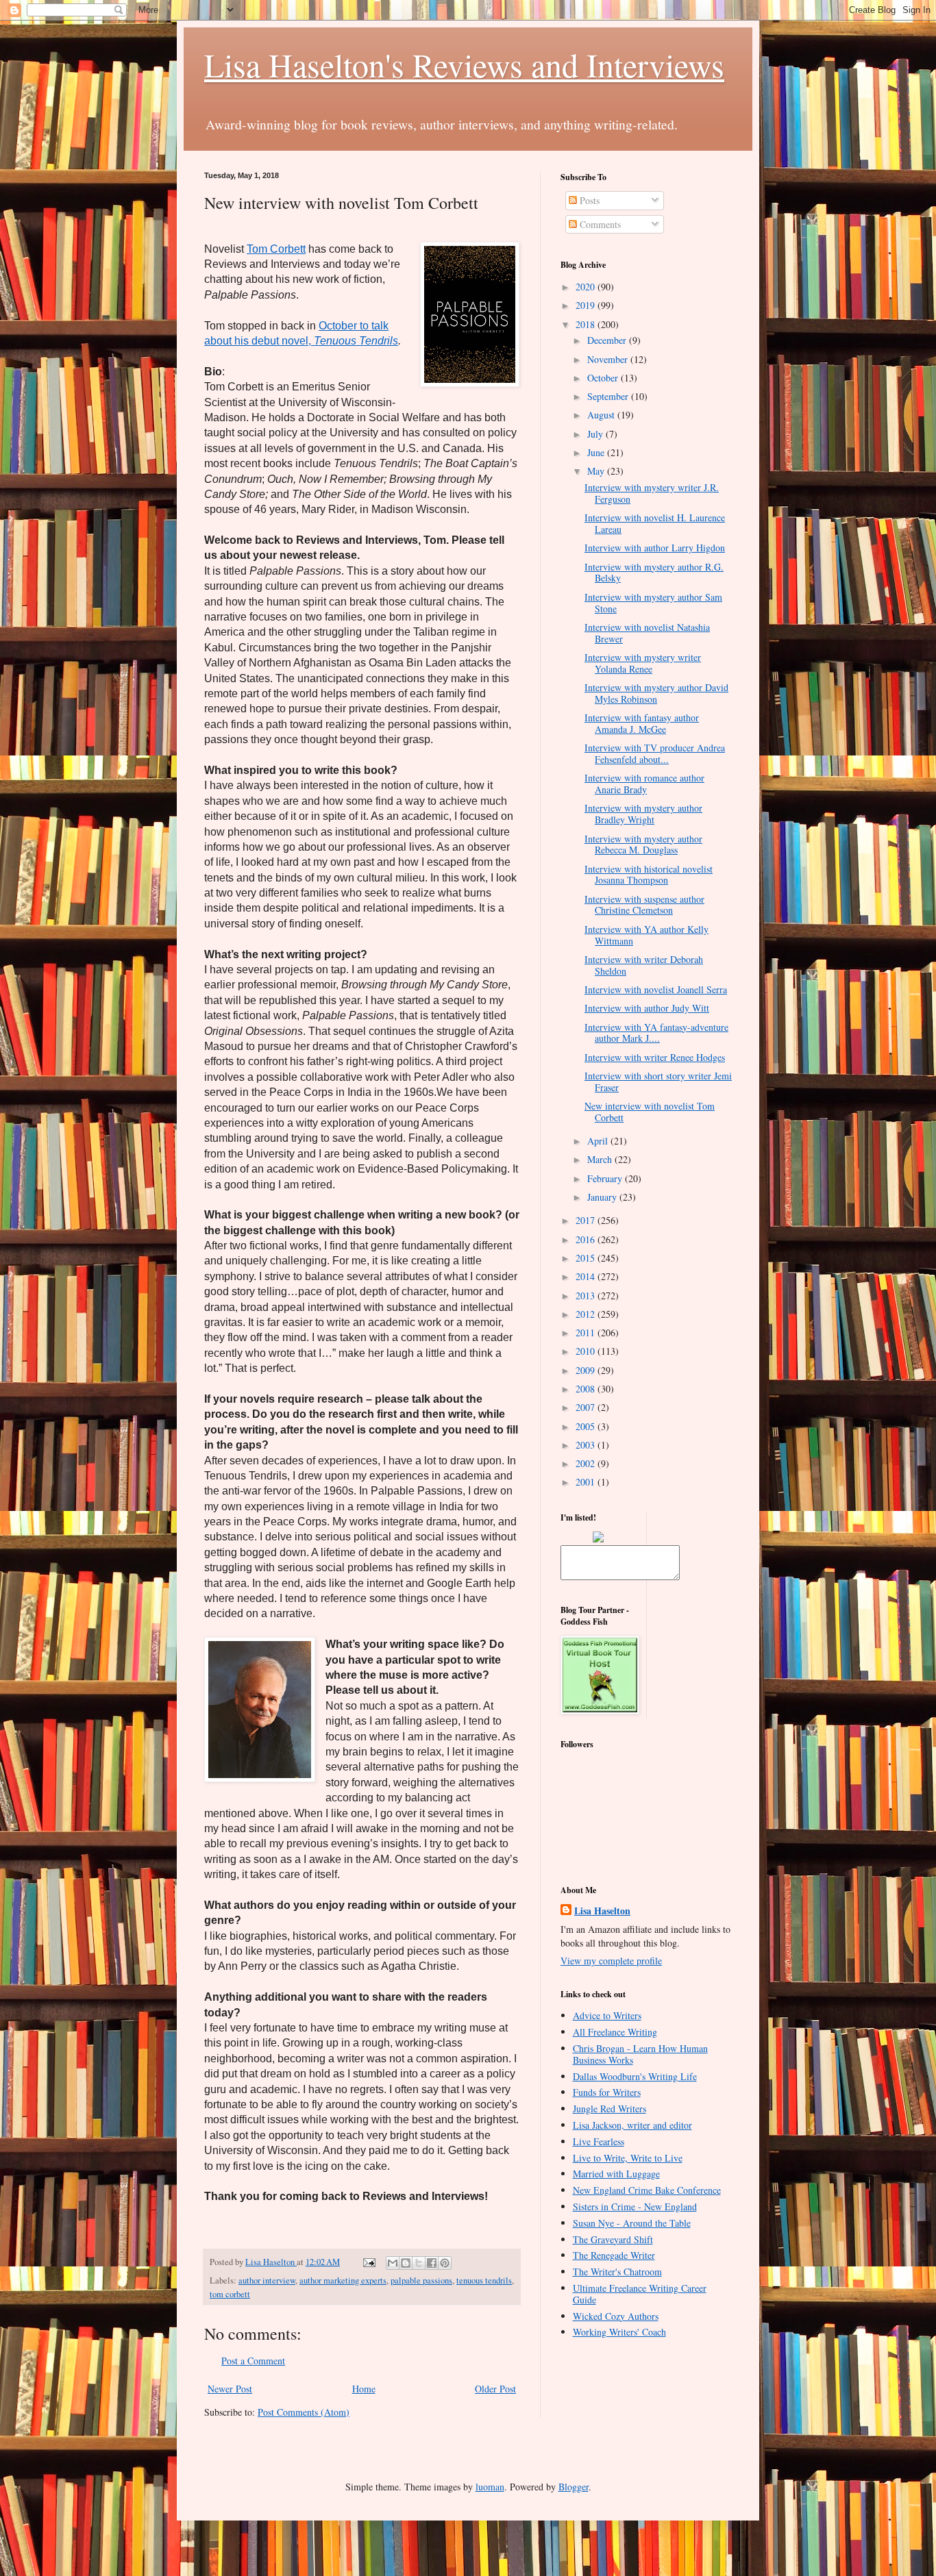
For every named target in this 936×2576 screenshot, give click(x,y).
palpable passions (421, 2280)
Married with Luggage (616, 2174)
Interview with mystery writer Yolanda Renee (643, 663)
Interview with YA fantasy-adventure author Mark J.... (656, 1033)
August (602, 415)
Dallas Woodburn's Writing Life (635, 2076)
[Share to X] (419, 2263)
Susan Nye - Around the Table (632, 2223)
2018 (587, 324)
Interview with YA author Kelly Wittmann (646, 935)
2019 (587, 305)
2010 (587, 1351)
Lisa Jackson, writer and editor (632, 2125)
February (606, 1178)
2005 (587, 1426)
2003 (587, 1445)
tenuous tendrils (484, 2280)
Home (364, 2389)
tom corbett (230, 2294)
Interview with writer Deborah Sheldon (644, 965)
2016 (587, 1239)
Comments (599, 224)
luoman (490, 2487)
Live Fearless (599, 2141)
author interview (267, 2280)
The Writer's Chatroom (617, 2272)
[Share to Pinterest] (445, 2263)
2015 (587, 1258)
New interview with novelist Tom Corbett (650, 1112)
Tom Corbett (276, 249)
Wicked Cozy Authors (616, 2316)
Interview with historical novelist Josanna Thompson (649, 875)
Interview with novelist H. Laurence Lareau (655, 523)
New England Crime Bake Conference (647, 2190)
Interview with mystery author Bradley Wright (643, 814)
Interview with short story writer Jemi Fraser (658, 1081)
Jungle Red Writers (609, 2109)
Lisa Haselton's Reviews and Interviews (464, 64)
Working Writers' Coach (619, 2332)
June (597, 452)
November (609, 359)
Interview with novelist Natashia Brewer (647, 633)
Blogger (574, 2487)
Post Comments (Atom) (304, 2412)
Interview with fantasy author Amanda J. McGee (642, 723)
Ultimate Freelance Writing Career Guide (640, 2294)
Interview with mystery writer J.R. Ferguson (652, 493)
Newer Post (230, 2389)
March (601, 1159)
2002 (587, 1463)
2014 (587, 1276)
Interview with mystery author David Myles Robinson (656, 693)
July (596, 434)
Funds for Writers (607, 2092)
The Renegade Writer (614, 2255)
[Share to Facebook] (432, 2263)
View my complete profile (611, 1961)
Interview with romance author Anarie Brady (644, 784)
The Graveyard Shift (613, 2239)
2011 (587, 1333)
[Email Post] (368, 2262)
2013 (587, 1296)
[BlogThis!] (406, 2263)
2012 (587, 1314)
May (597, 471)
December (608, 340)
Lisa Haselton (271, 2262)
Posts (588, 200)
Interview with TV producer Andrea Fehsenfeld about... (655, 753)
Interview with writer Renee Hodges (655, 1057)
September (609, 396)
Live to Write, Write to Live (628, 2158)
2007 (587, 1407)
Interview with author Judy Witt (647, 1008)
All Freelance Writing (615, 2032)
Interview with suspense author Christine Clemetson (644, 905)
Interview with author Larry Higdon (655, 548)
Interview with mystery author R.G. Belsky (654, 573)
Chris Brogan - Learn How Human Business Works (640, 2054)
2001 (587, 1482)
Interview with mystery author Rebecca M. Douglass (643, 845)
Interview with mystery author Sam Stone (653, 603)
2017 (587, 1220)
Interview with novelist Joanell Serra (656, 989)
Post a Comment (253, 2361)
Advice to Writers (607, 2015)
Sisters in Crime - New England (635, 2206)
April (599, 1141)
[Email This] (393, 2263)
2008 (587, 1389)
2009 (587, 1370)
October (604, 378)
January (603, 1197)
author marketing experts (343, 2280)
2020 (587, 287)
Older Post (495, 2389)
